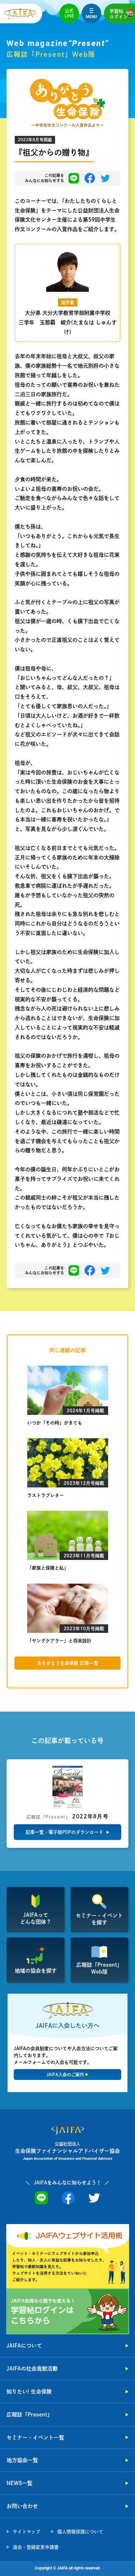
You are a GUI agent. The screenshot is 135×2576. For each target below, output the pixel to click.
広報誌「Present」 (29, 2414)
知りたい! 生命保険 (29, 2392)
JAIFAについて (24, 2346)
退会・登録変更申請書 (36, 2547)
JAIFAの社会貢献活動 (32, 2369)
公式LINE (69, 13)
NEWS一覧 (19, 2483)
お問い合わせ (22, 2506)
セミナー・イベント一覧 (35, 2437)
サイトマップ (27, 2532)
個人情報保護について (80, 2532)
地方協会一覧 (22, 2460)
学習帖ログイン (119, 14)
